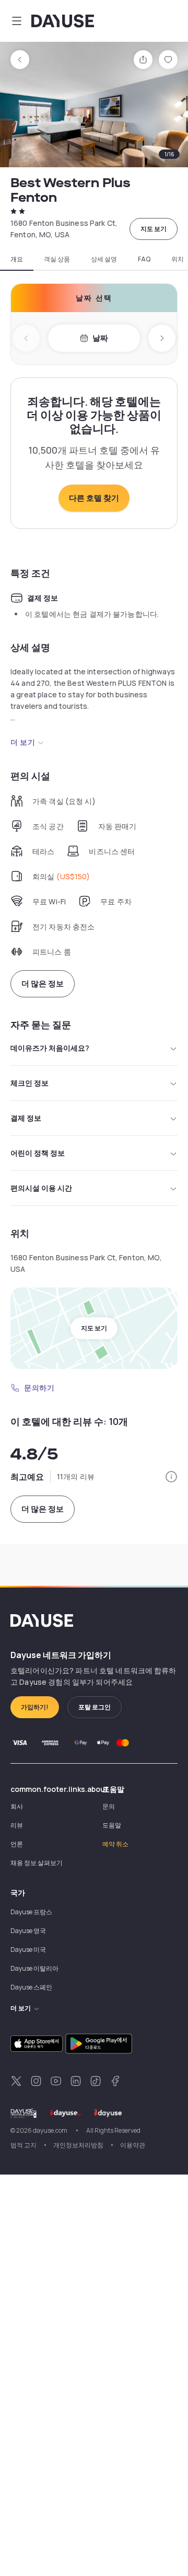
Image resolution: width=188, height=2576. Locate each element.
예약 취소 (115, 1844)
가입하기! (35, 1707)
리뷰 (17, 1825)
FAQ (144, 259)
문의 (109, 1806)
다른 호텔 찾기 (94, 498)
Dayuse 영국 (28, 1931)
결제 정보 (26, 1118)
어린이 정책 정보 (38, 1153)
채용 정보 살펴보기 (37, 1863)
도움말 (112, 1825)
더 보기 (23, 742)
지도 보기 (154, 229)
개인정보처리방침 (78, 2145)
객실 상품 (57, 259)
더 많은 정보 (43, 984)
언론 (17, 1844)
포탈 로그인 (95, 1707)
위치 (178, 259)
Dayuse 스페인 (31, 1987)
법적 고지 (23, 2145)
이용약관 (133, 2145)
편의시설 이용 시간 (41, 1188)
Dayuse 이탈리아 (34, 1968)
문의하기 (39, 1388)
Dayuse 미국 (28, 1950)
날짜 (100, 338)
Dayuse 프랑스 (31, 1912)
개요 (17, 259)
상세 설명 (104, 259)
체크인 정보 (30, 1083)
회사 (17, 1806)
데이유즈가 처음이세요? (50, 1048)
